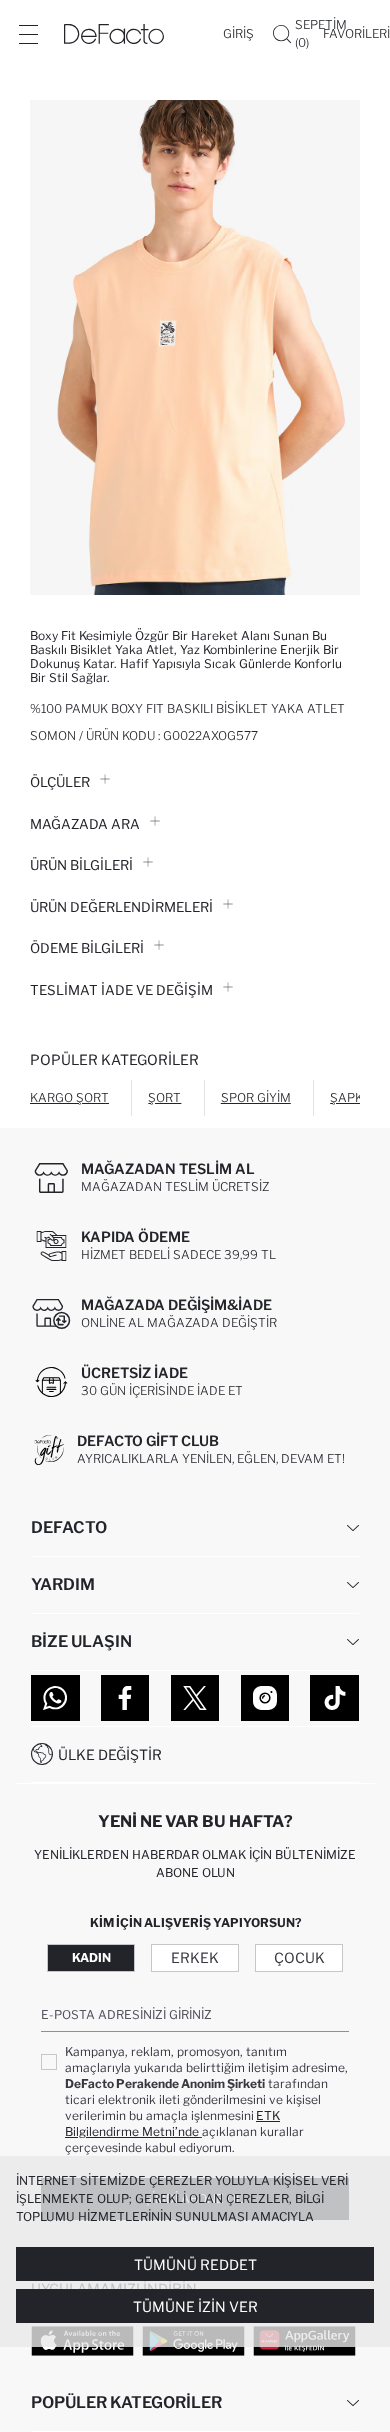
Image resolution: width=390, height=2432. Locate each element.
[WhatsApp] (55, 1698)
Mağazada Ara (85, 824)
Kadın (91, 1957)
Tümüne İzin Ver (195, 2306)
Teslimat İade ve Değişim (121, 990)
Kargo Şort (69, 1097)
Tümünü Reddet (195, 2264)
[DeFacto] (114, 34)
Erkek (195, 1957)
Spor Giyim (256, 1097)
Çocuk (299, 1957)
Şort (164, 1097)
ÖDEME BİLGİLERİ (87, 948)
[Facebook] (125, 1698)
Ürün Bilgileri (81, 865)
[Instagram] (265, 1698)
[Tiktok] (334, 1698)
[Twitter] (195, 1698)
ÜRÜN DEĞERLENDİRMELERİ (121, 907)
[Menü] (28, 34)
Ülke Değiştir (110, 1754)
